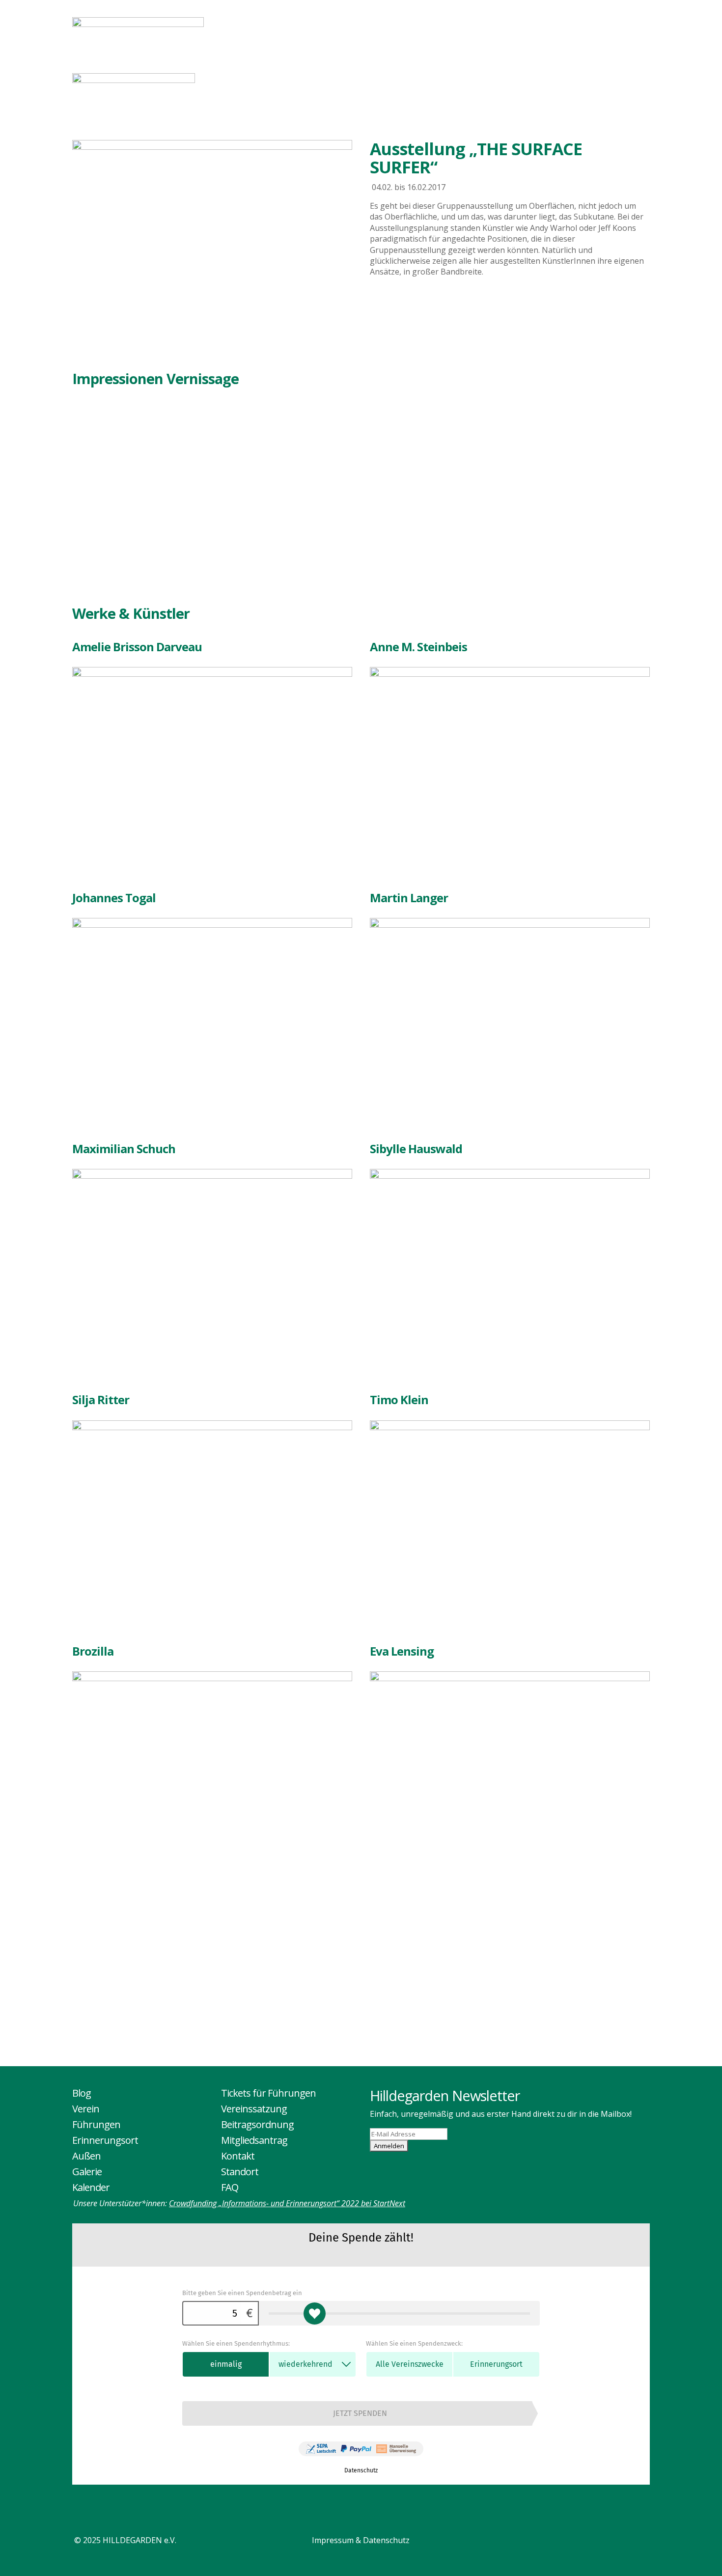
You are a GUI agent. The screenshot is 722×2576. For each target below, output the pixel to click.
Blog (277, 25)
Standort (240, 2172)
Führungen (372, 25)
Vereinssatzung (254, 2109)
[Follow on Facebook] (620, 2543)
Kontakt (238, 2156)
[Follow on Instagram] (640, 2543)
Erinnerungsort (454, 25)
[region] (242, 495)
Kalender (626, 25)
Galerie (572, 25)
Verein (316, 25)
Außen (525, 25)
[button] (87, 496)
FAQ (230, 2187)
